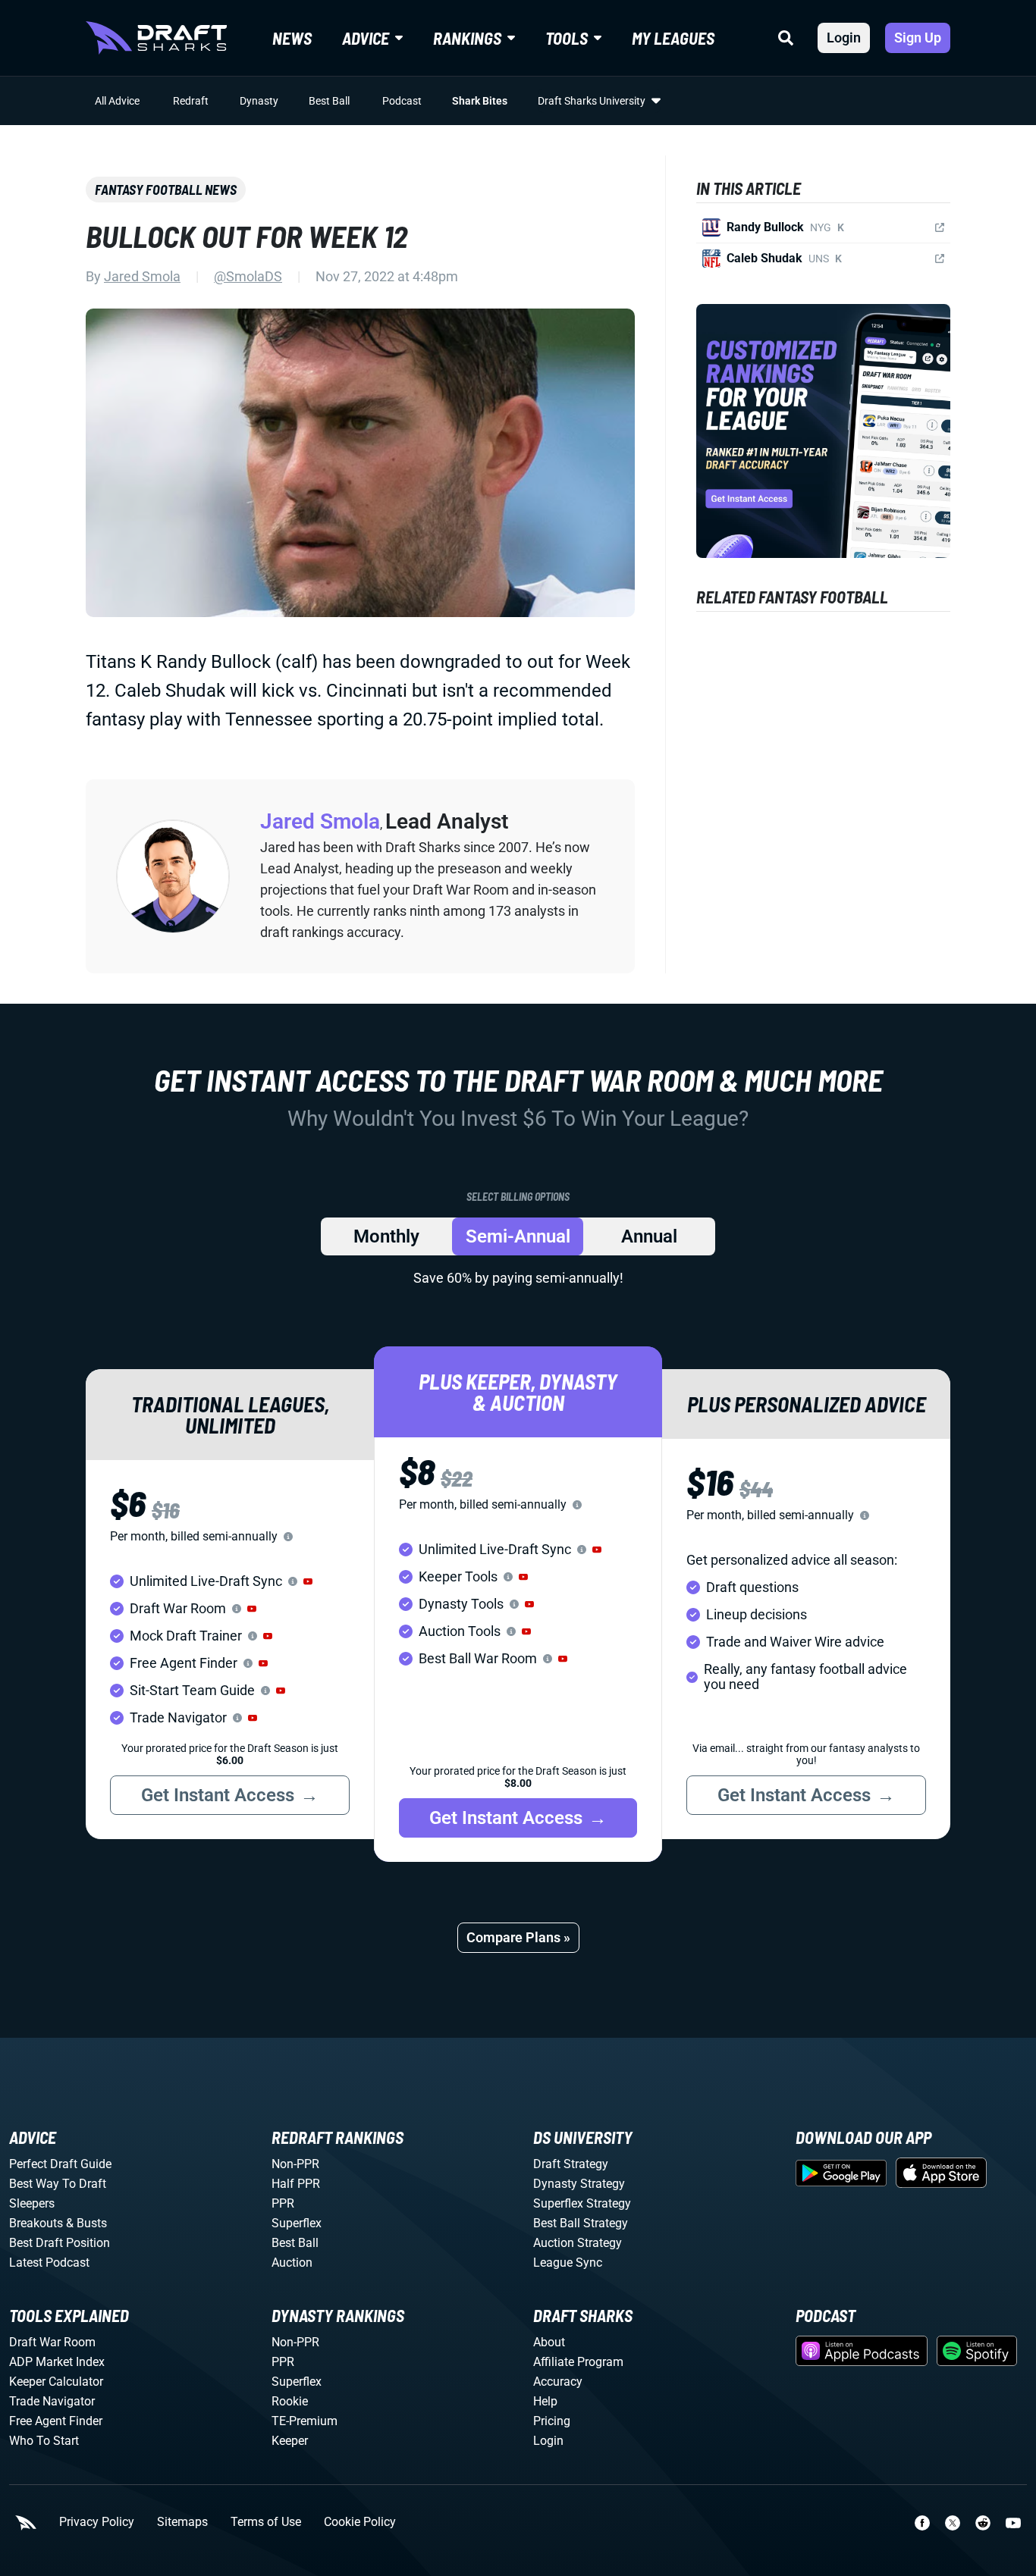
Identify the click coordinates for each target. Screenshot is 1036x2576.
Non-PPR (295, 2164)
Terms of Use (266, 2522)
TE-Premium (305, 2421)
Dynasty (259, 101)
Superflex (297, 2223)
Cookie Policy (360, 2522)
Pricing (552, 2421)
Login (844, 38)
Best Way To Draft (58, 2184)
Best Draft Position (60, 2243)
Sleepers (32, 2203)
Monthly (386, 1236)
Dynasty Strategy (579, 2184)
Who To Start (44, 2441)
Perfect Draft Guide (60, 2164)
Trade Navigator (52, 2401)
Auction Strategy (578, 2243)
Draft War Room (52, 2342)
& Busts (86, 2223)
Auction (292, 2263)
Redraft (191, 101)
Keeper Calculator (56, 2382)
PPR (283, 2203)
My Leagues (673, 38)
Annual (649, 1236)
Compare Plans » (518, 1937)
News (292, 38)
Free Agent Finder (56, 2421)
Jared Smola (142, 276)
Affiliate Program (578, 2362)
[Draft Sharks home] (156, 38)
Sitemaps (182, 2522)
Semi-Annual (518, 1236)
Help (545, 2401)
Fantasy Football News (166, 190)
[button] (308, 1581)
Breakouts (36, 2223)
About (549, 2342)
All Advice (117, 101)
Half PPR (296, 2184)
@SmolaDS (248, 276)
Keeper (290, 2441)
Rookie (290, 2401)
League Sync (568, 2263)
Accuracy (558, 2382)
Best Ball (329, 101)
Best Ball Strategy (581, 2223)
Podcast (402, 101)
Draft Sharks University (592, 101)
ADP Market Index (57, 2362)
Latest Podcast (49, 2263)
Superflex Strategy (582, 2203)
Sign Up (918, 38)
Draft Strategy (571, 2164)
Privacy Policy (97, 2522)
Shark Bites (480, 101)
